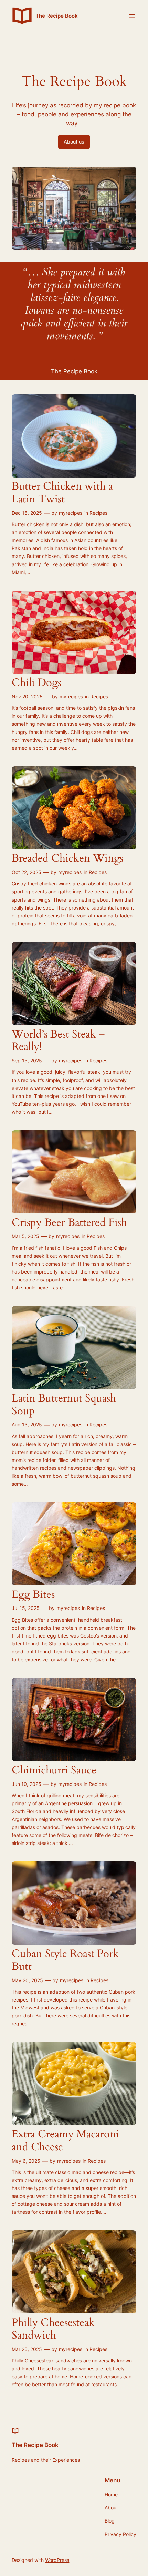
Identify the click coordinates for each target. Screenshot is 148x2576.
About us (74, 142)
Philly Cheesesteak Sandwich (53, 2329)
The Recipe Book (57, 16)
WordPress (57, 2560)
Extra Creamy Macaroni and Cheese (65, 2141)
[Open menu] (132, 16)
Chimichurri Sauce (54, 1771)
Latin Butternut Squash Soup (64, 1405)
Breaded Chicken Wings (67, 859)
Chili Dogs (36, 683)
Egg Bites (33, 1595)
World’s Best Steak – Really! (58, 1041)
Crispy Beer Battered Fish (69, 1223)
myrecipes (71, 513)
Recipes (98, 513)
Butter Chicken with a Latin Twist (62, 493)
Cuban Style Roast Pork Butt (65, 1960)
